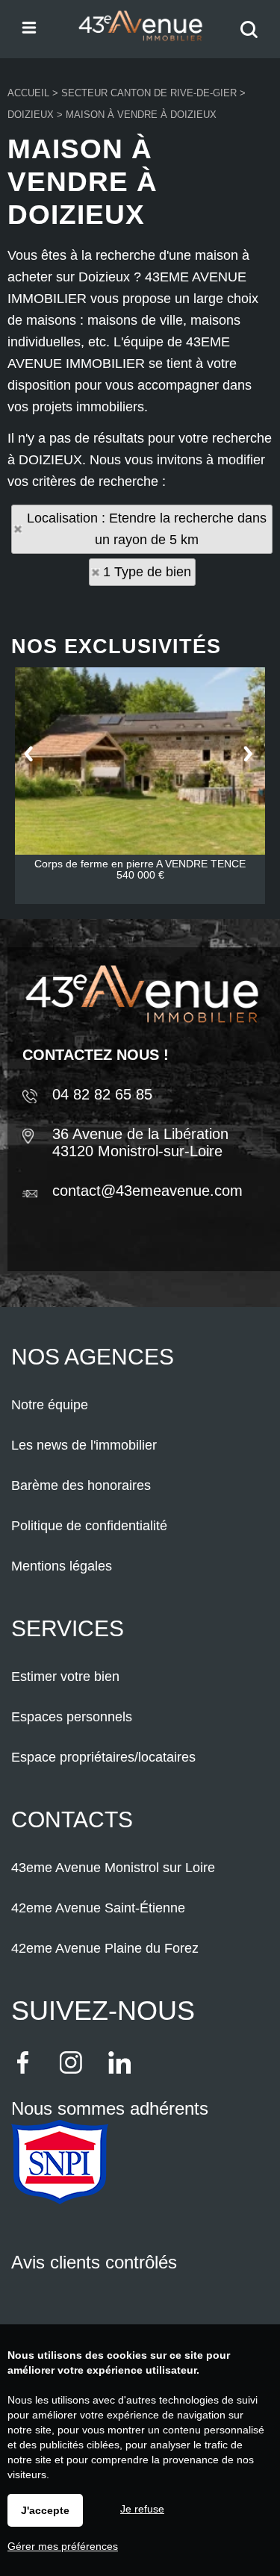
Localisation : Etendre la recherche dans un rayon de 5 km (147, 529)
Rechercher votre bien (253, 39)
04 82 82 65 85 (102, 1094)
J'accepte (45, 2510)
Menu (28, 26)
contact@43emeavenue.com (147, 1191)
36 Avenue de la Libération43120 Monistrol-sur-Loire (140, 1142)
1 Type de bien (147, 572)
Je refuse (142, 2509)
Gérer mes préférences (63, 2546)
